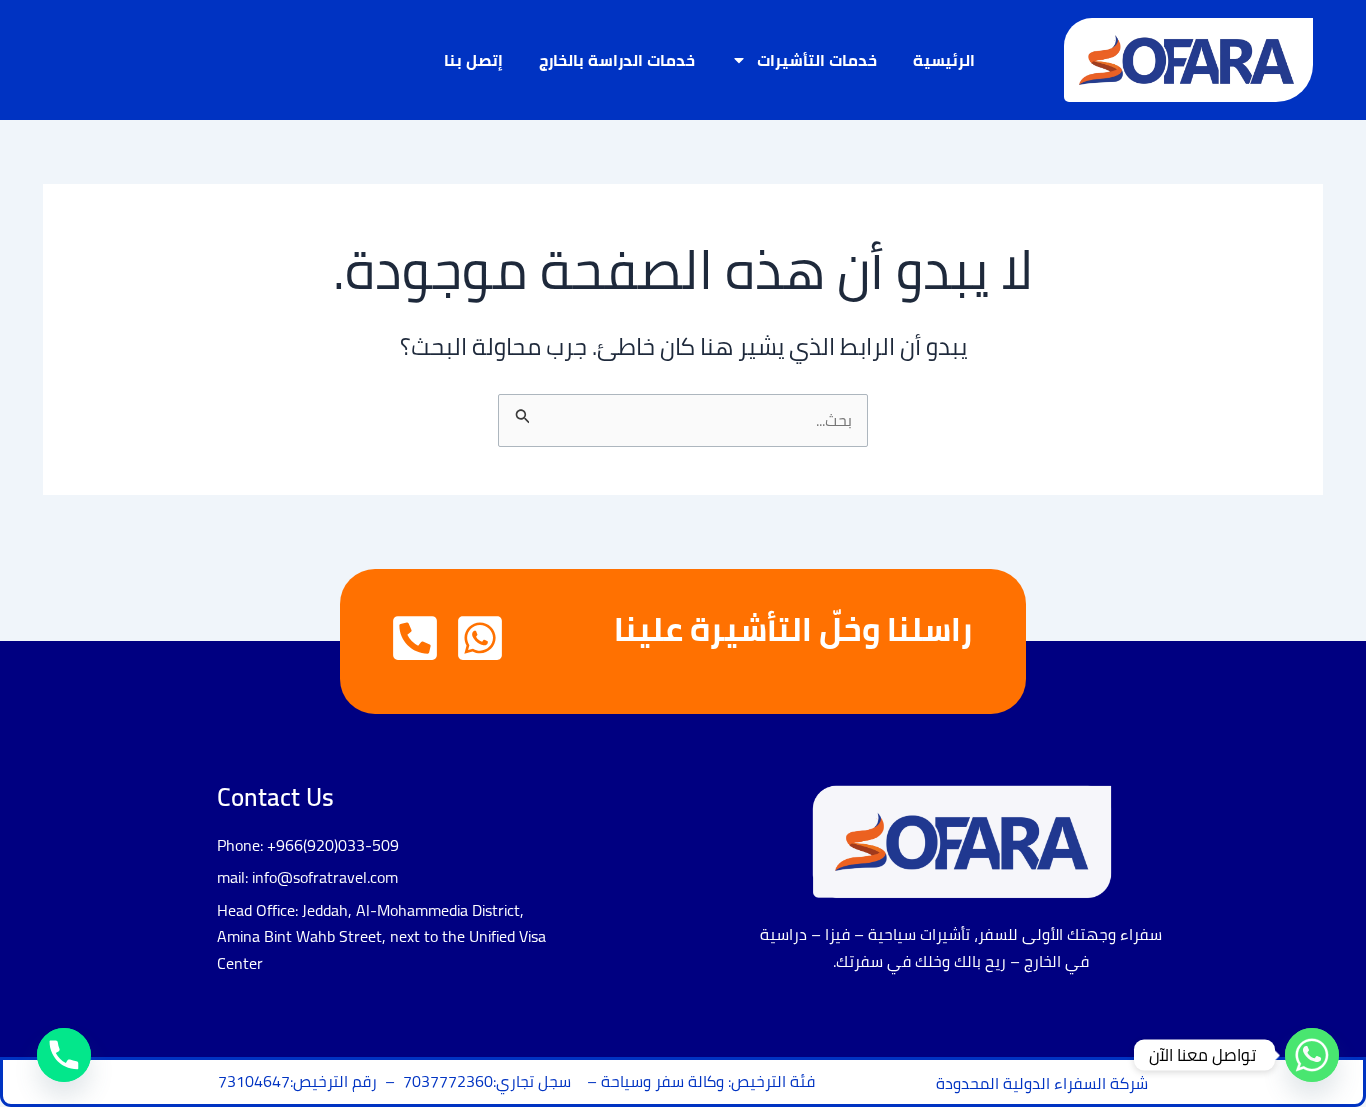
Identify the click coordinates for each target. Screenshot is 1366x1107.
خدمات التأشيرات (817, 60)
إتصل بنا (473, 60)
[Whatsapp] (1312, 1055)
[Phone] (64, 1055)
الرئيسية (944, 60)
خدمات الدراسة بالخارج (617, 60)
